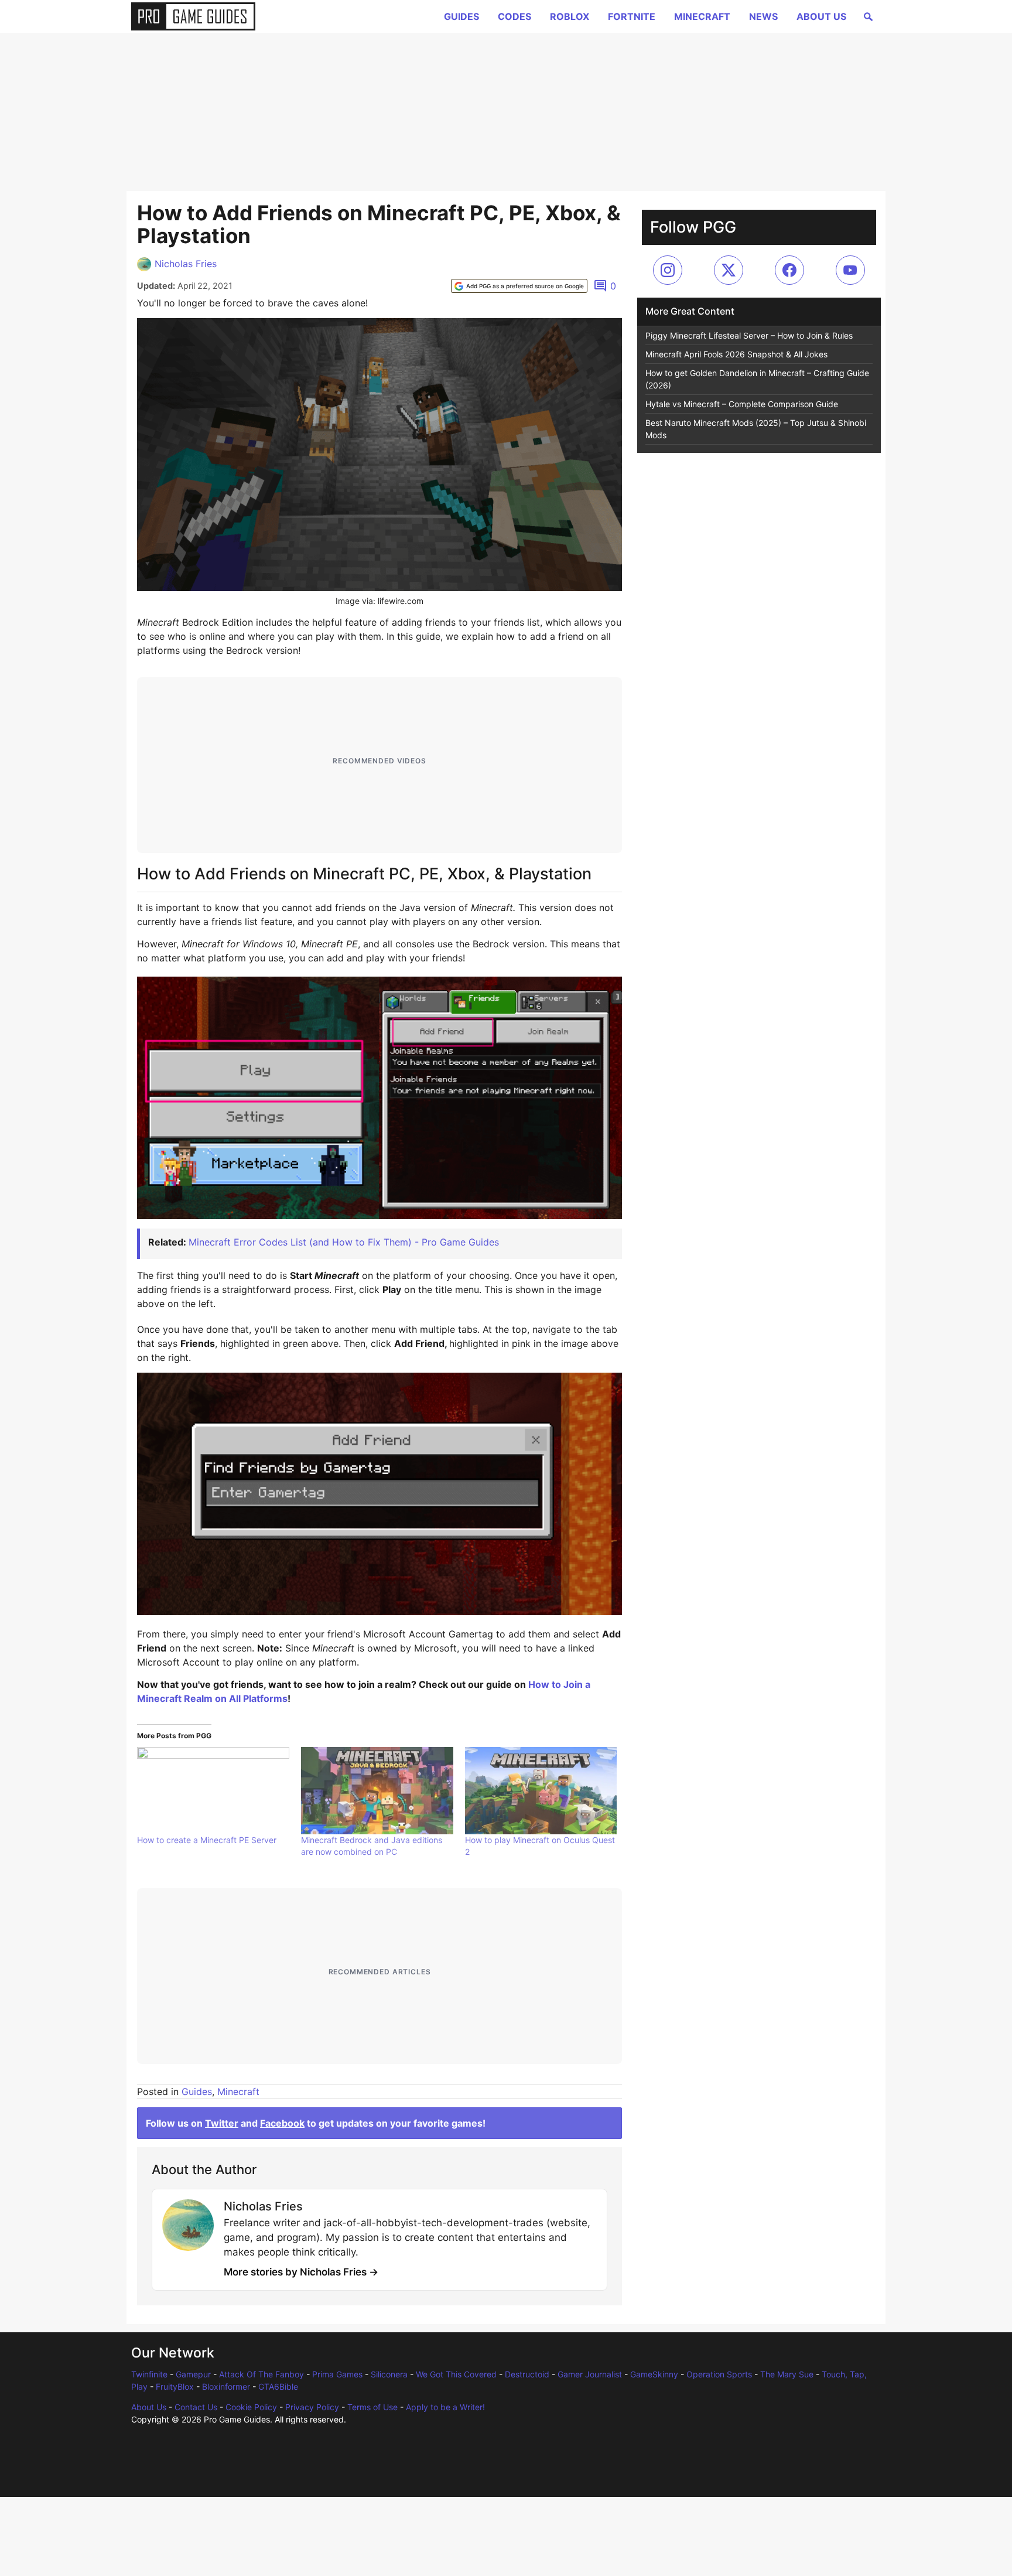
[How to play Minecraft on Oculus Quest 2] (541, 1790)
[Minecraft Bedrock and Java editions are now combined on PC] (377, 1790)
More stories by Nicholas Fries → (301, 2272)
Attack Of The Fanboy (261, 2374)
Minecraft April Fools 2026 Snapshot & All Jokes (736, 354)
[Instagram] (668, 270)
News (763, 16)
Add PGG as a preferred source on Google (525, 286)
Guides (461, 16)
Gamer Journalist (590, 2374)
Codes (514, 16)
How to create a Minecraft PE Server (207, 1840)
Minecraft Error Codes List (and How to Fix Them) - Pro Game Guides (344, 1242)
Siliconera (389, 2374)
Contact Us (196, 2407)
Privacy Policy (312, 2407)
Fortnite (632, 16)
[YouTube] (850, 270)
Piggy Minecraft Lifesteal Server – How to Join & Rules (749, 335)
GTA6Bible (278, 2386)
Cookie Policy (251, 2407)
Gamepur (193, 2374)
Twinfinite (149, 2374)
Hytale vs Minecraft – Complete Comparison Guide (742, 404)
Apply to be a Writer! (445, 2407)
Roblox (570, 16)
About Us (821, 16)
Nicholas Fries (186, 264)
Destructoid (527, 2374)
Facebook (282, 2123)
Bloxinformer (226, 2386)
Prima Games (337, 2374)
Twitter (222, 2123)
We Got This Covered (456, 2374)
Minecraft (702, 16)
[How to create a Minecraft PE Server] (213, 1790)
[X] (729, 270)
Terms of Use (372, 2407)
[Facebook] (789, 270)
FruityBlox (175, 2386)
